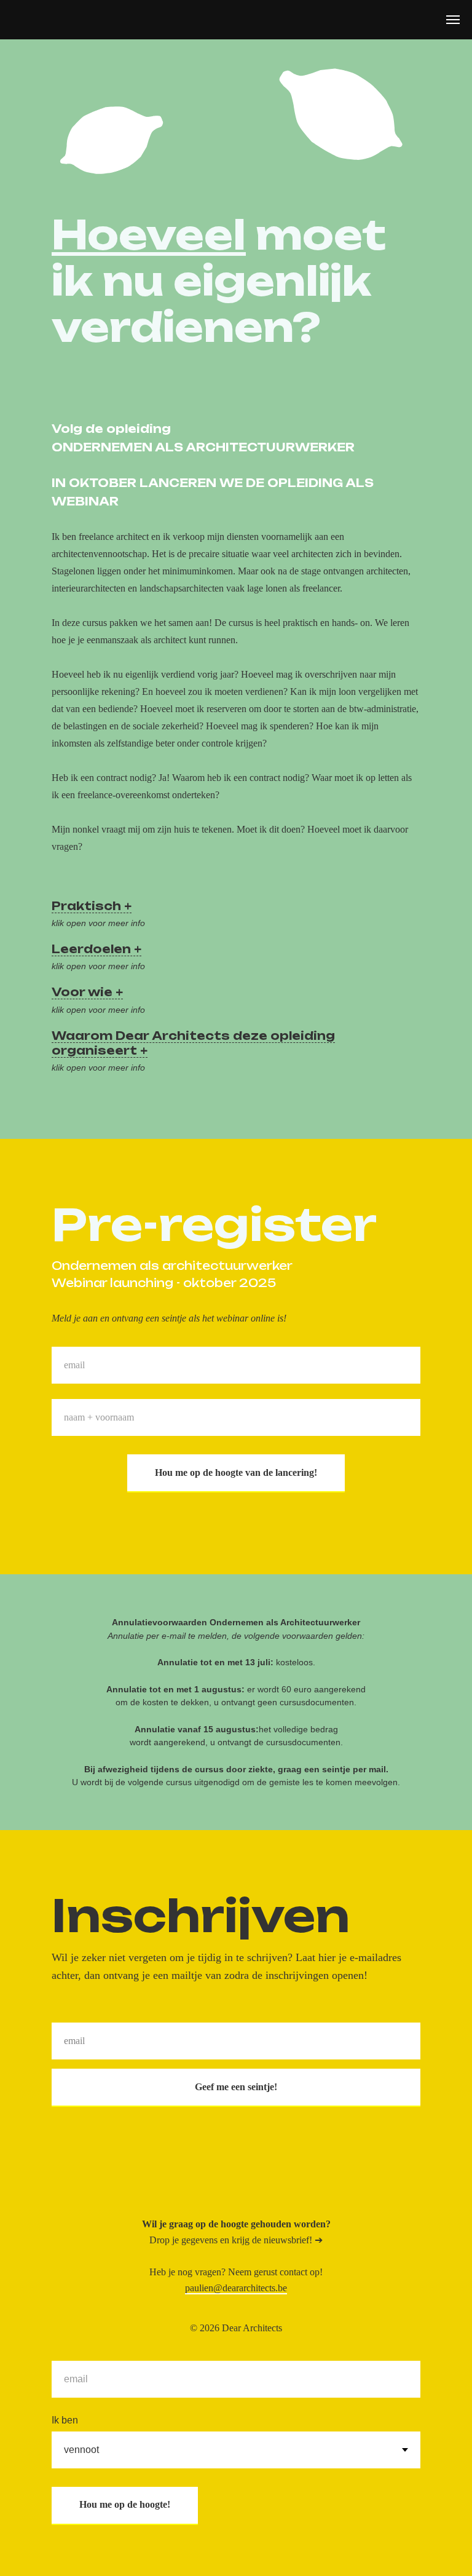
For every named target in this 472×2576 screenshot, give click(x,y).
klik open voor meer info (98, 923)
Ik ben (65, 2420)
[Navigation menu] (453, 20)
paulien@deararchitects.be (236, 2288)
